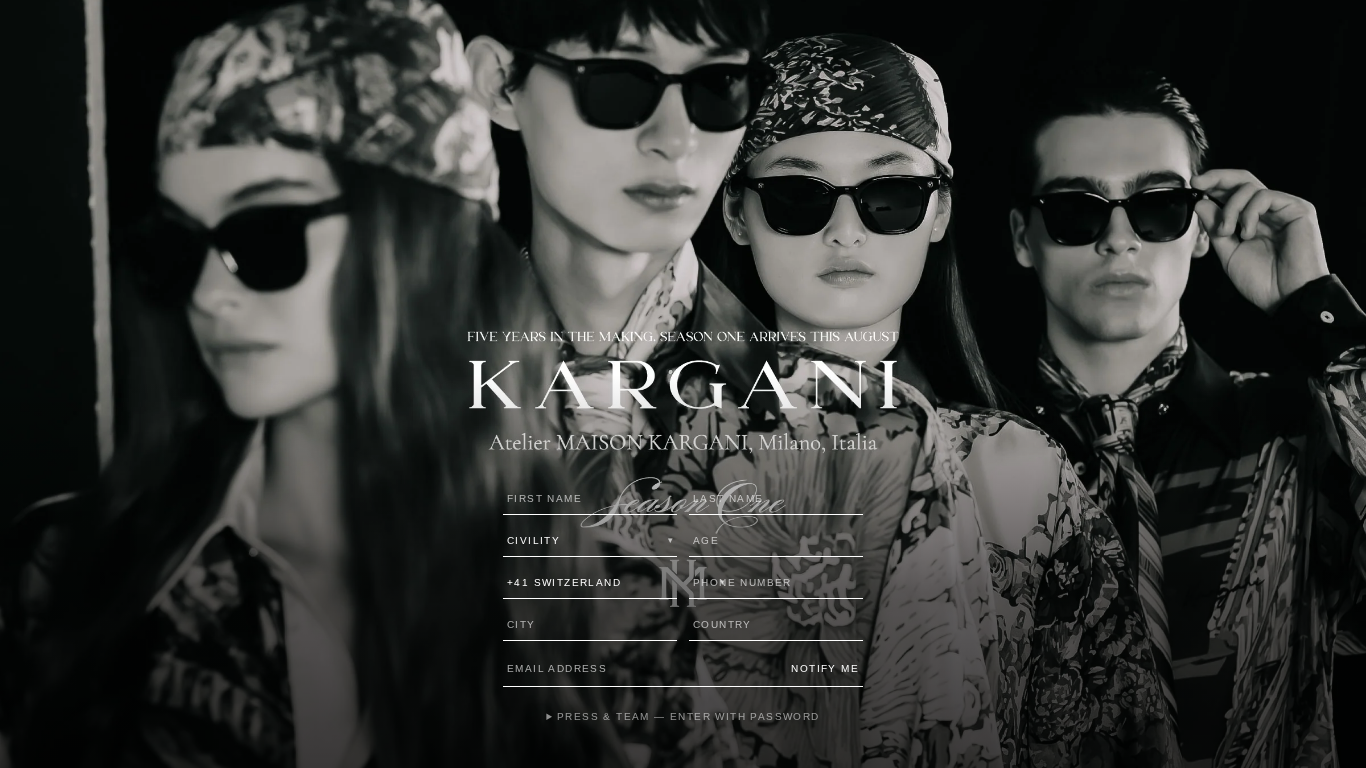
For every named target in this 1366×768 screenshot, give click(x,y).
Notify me (825, 668)
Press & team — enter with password (688, 716)
